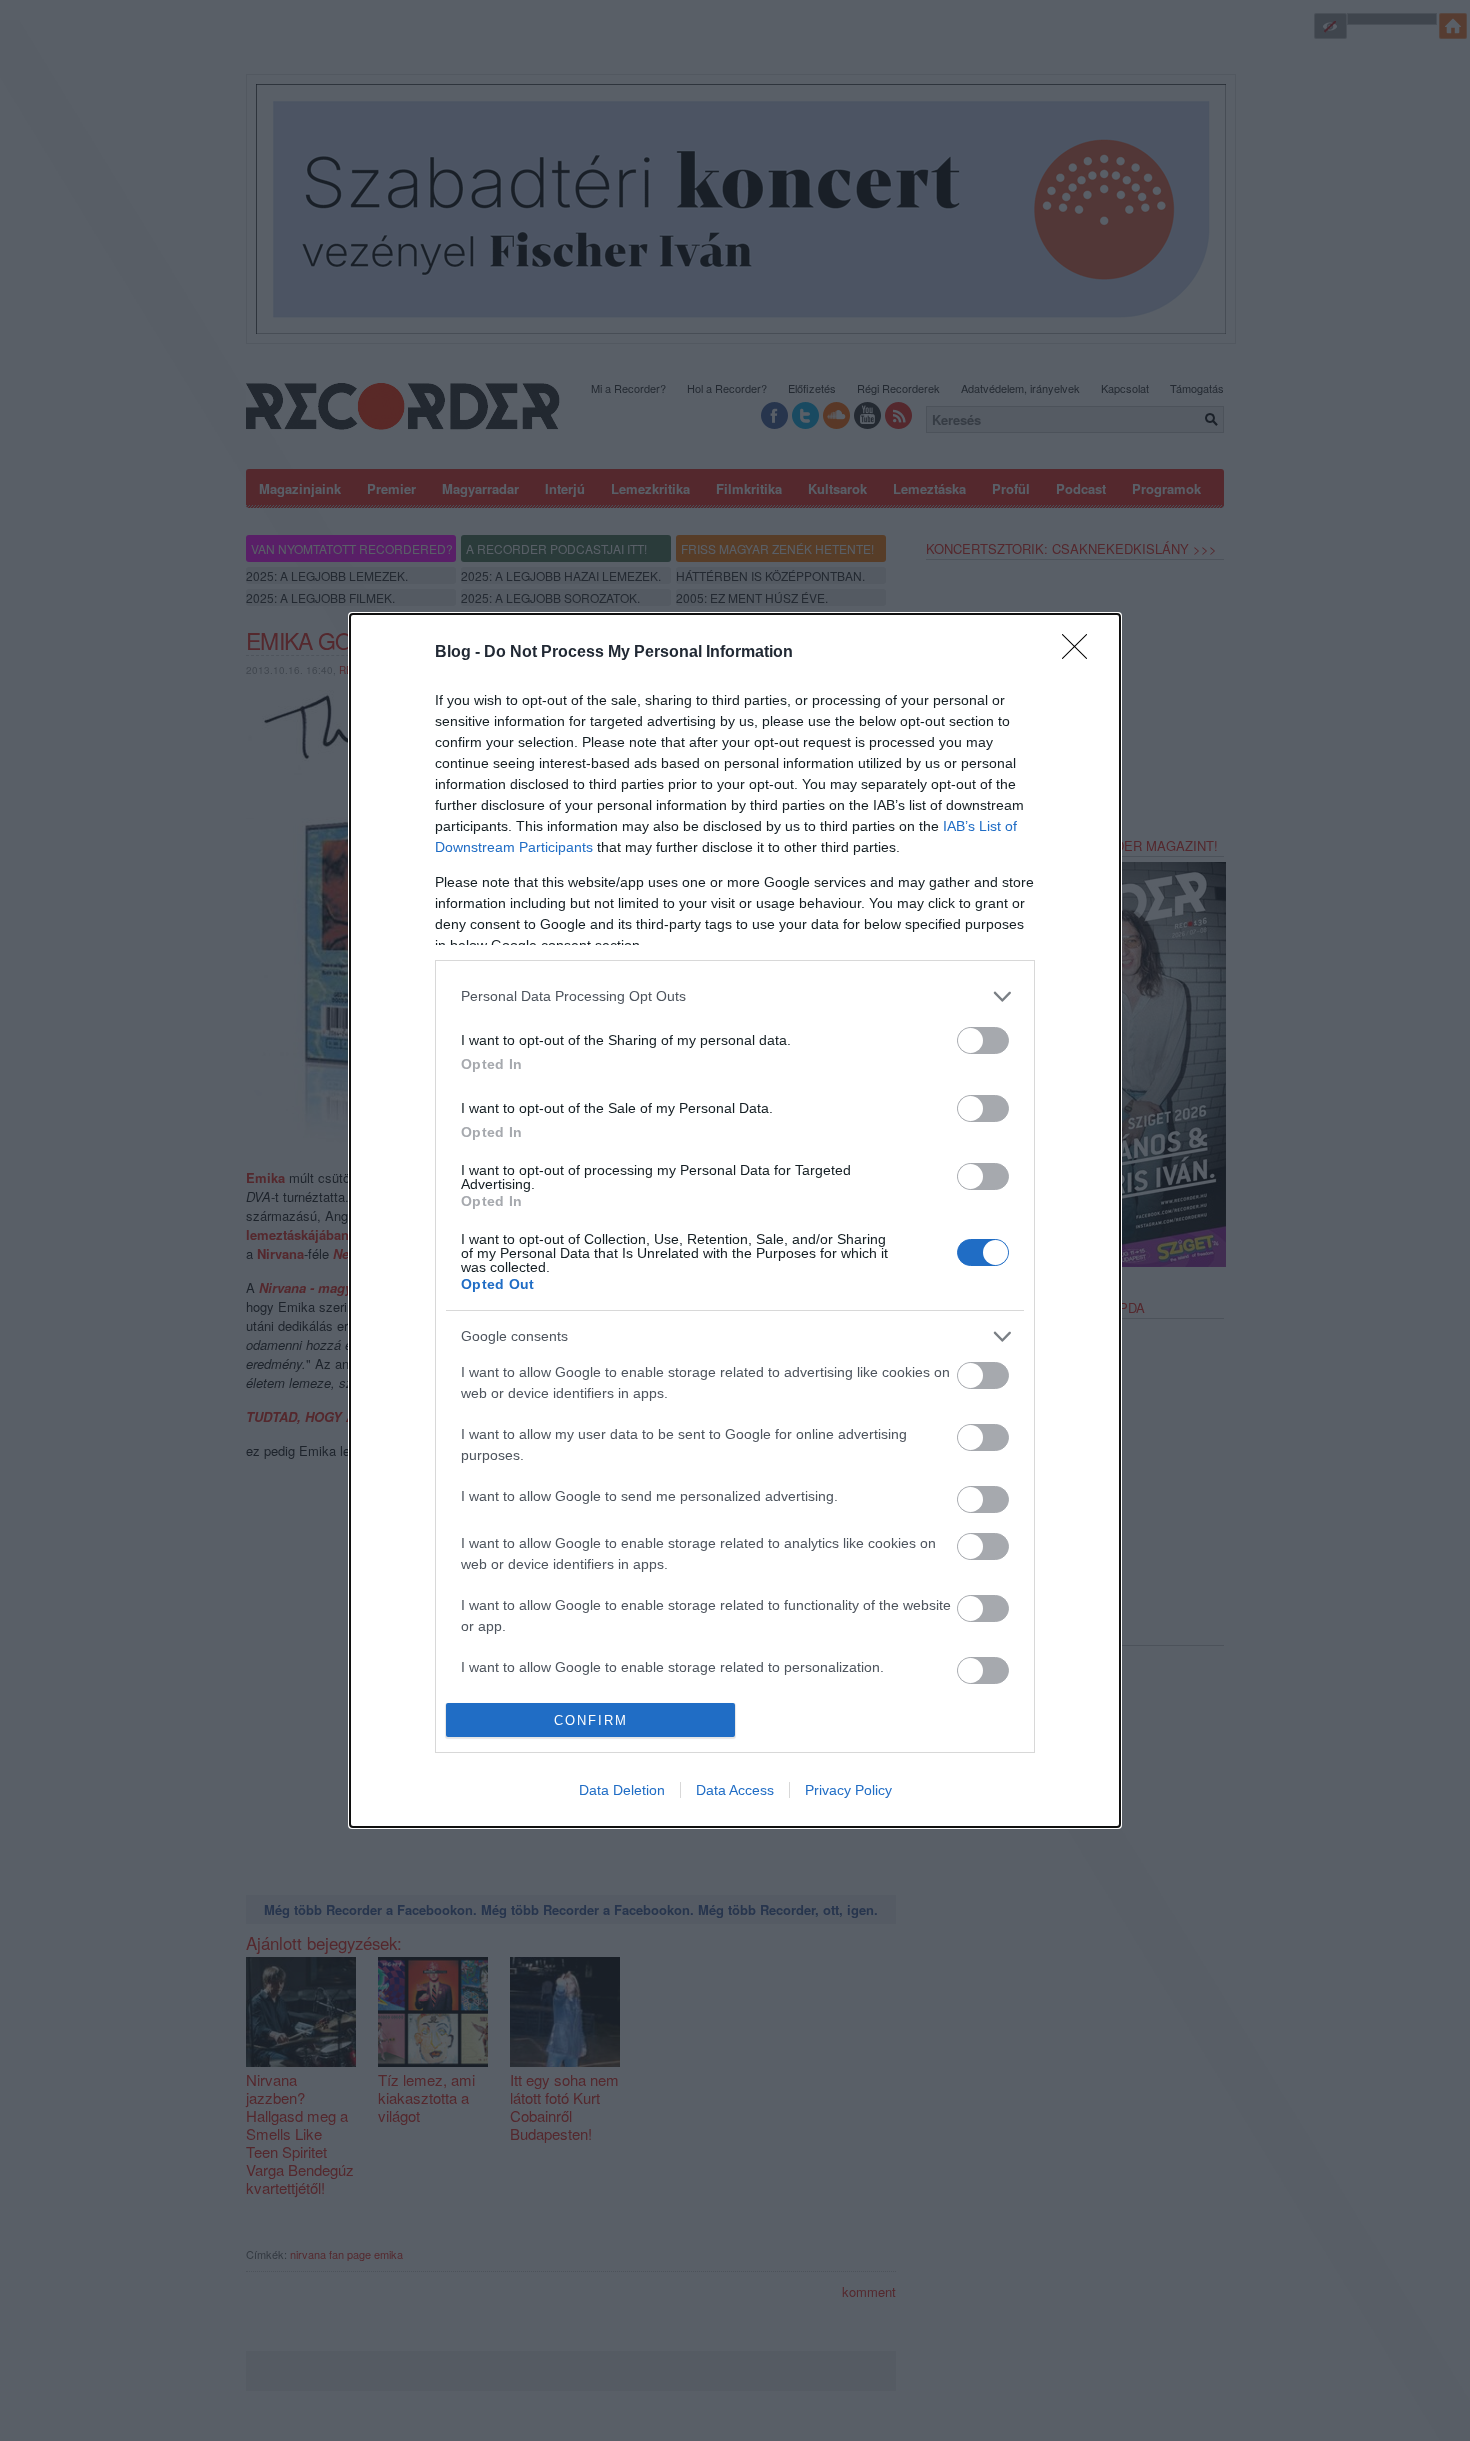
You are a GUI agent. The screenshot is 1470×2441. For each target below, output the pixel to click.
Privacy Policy (848, 1790)
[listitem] (735, 996)
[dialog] (735, 1220)
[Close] (1081, 653)
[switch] (983, 1040)
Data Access (735, 1790)
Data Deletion (622, 1790)
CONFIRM (591, 1720)
